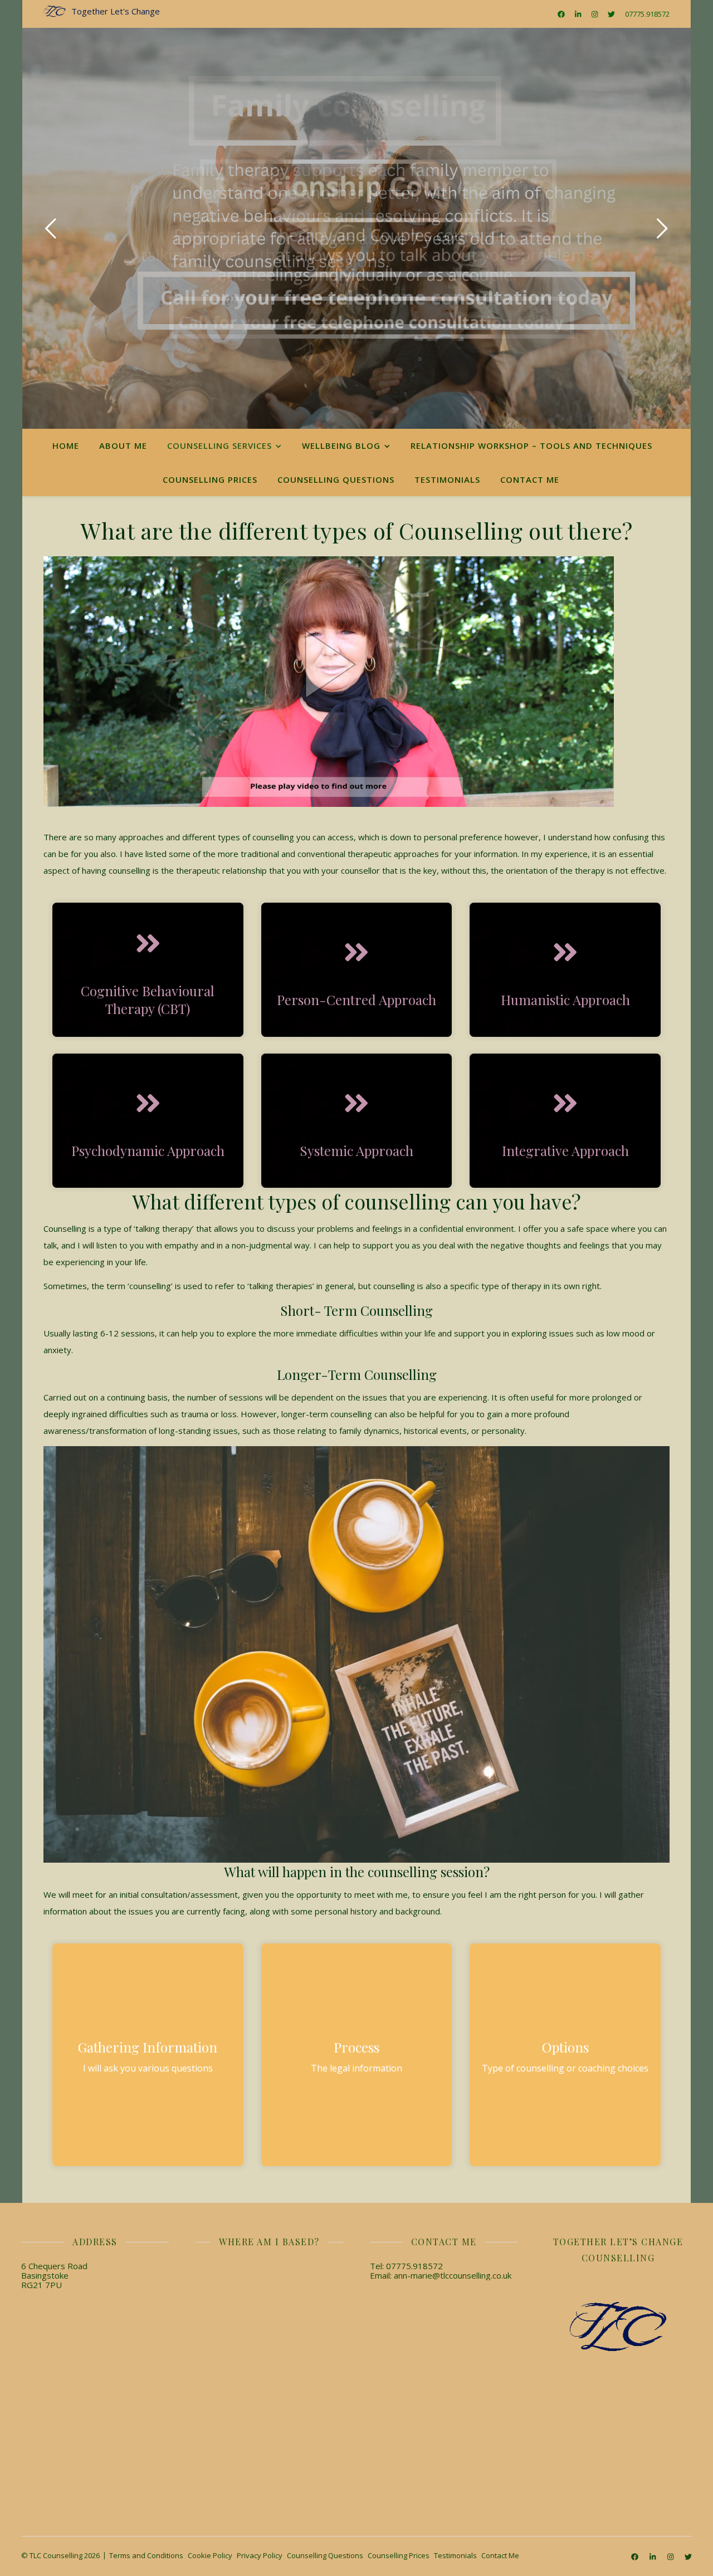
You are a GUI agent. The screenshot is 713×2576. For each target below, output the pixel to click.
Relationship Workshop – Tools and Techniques (531, 445)
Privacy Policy (260, 2555)
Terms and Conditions (146, 2555)
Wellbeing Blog (341, 445)
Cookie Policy (210, 2555)
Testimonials (447, 479)
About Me (123, 445)
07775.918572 (647, 14)
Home (66, 445)
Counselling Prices (210, 479)
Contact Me (530, 479)
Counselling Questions (336, 479)
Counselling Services (219, 445)
